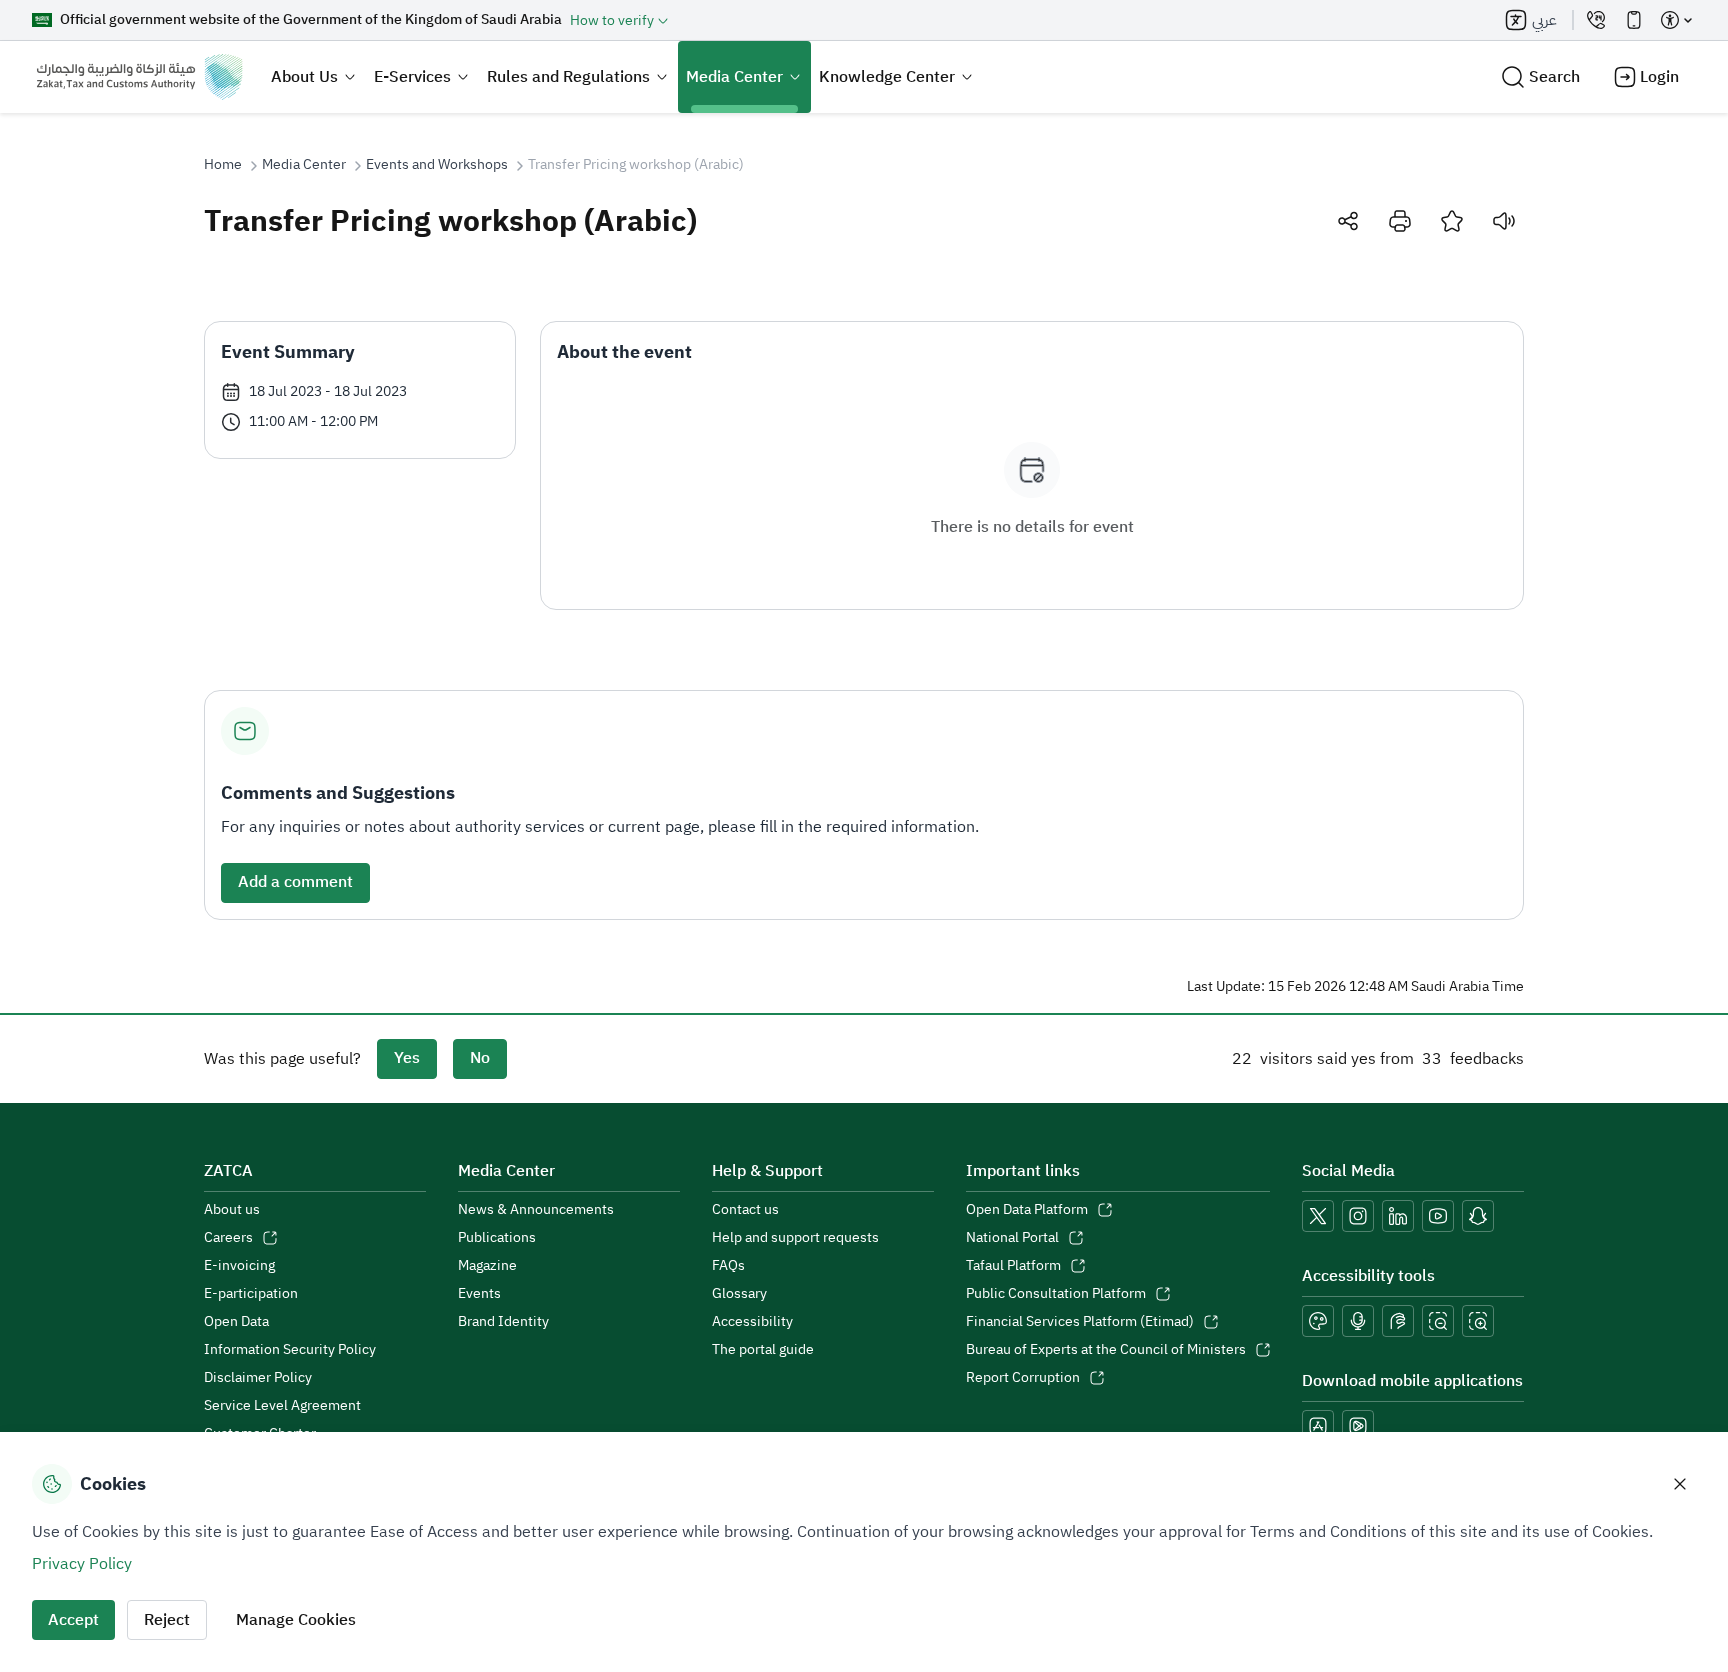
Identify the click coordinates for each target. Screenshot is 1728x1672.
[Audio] (1504, 221)
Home (223, 165)
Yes (407, 1058)
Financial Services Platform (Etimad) (1080, 1322)
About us (232, 1210)
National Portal (1012, 1238)
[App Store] (1318, 1426)
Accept (73, 1620)
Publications (497, 1238)
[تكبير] (1478, 1321)
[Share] (1348, 221)
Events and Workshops (437, 165)
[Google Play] (1358, 1426)
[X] (1318, 1216)
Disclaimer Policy (258, 1378)
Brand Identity (503, 1322)
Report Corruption (1023, 1378)
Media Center (734, 77)
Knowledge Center (887, 77)
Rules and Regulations (568, 77)
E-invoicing (239, 1266)
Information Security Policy (290, 1350)
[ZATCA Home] (139, 77)
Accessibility (752, 1322)
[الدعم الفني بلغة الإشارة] (1398, 1321)
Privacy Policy (82, 1564)
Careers (228, 1238)
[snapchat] (1478, 1216)
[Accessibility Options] (1676, 20)
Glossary (739, 1294)
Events (479, 1294)
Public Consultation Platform (1056, 1294)
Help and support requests (795, 1238)
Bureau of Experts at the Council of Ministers (1106, 1350)
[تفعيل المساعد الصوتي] (1358, 1321)
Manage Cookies (296, 1620)
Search (1554, 77)
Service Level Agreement (282, 1406)
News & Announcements (536, 1210)
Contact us (745, 1210)
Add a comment (295, 882)
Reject (167, 1620)
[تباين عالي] (1318, 1321)
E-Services (412, 77)
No (480, 1058)
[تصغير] (1438, 1321)
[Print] (1400, 221)
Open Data (236, 1322)
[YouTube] (1438, 1216)
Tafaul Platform (1013, 1266)
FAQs (728, 1266)
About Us (304, 77)
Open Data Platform (1027, 1210)
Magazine (487, 1266)
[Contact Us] (1596, 20)
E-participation (251, 1294)
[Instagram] (1358, 1216)
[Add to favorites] (1452, 221)
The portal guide (763, 1350)
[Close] (1680, 1484)
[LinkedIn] (1398, 1216)
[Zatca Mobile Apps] (1634, 20)
